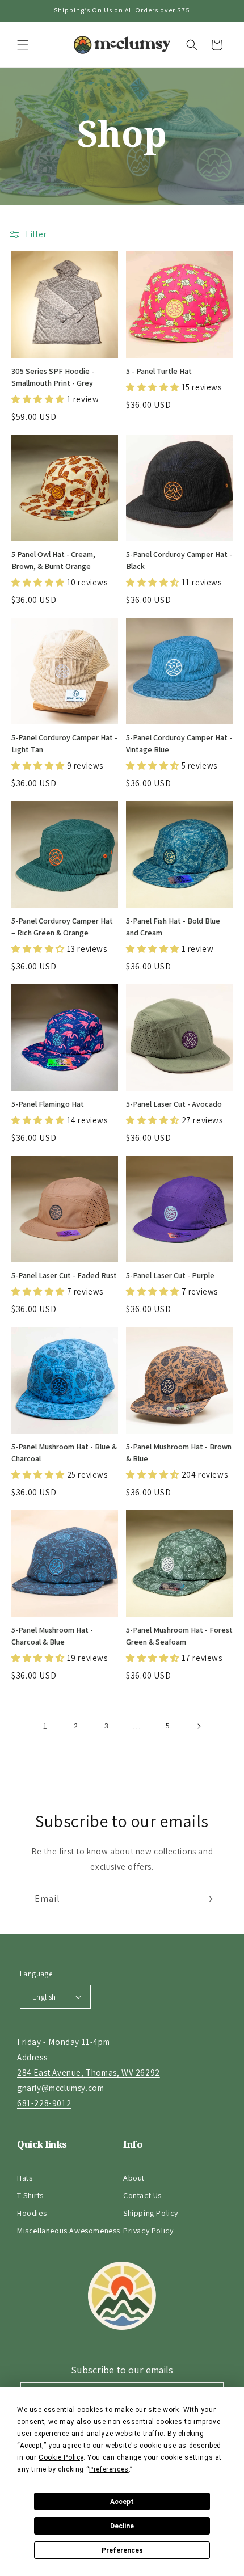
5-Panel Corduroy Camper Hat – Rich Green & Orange (62, 927)
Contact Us (142, 2195)
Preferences (122, 2550)
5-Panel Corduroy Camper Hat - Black (179, 560)
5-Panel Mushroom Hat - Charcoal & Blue (52, 1636)
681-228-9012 (44, 2103)
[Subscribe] (208, 1899)
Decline (122, 2526)
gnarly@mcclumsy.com (60, 2088)
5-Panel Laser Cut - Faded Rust (64, 1275)
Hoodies (32, 2213)
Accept (122, 2502)
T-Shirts (30, 2195)
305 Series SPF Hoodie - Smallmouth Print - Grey (53, 377)
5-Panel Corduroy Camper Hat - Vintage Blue (179, 743)
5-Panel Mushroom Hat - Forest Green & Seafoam (179, 1636)
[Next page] (199, 1726)
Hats (25, 2178)
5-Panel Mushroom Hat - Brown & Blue (179, 1453)
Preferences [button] (109, 2469)
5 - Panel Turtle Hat (159, 371)
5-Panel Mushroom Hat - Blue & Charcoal (64, 1453)
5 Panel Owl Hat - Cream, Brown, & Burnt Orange (53, 560)
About (134, 2178)
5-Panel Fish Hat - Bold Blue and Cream (173, 927)
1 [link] (45, 1726)
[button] (23, 45)
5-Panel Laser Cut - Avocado (174, 1104)
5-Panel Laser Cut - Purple (170, 1275)
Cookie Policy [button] (61, 2457)
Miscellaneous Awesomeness (69, 2231)
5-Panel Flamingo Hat (48, 1104)
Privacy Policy (148, 2231)
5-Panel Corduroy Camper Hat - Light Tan (64, 743)
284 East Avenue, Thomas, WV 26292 (89, 2073)
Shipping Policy (151, 2213)
